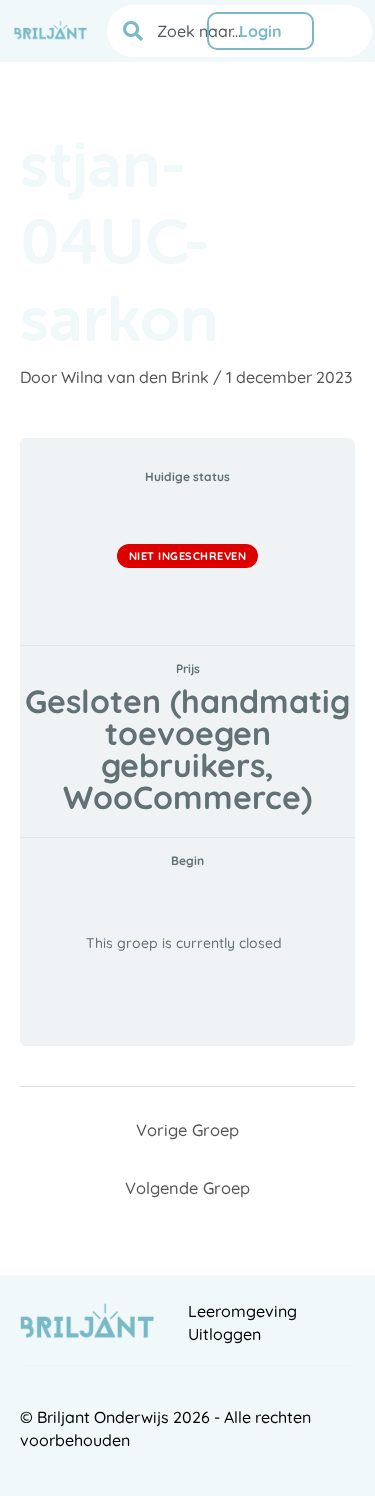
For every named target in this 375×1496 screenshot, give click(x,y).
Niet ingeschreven (188, 556)
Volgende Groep (187, 1188)
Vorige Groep (187, 1130)
